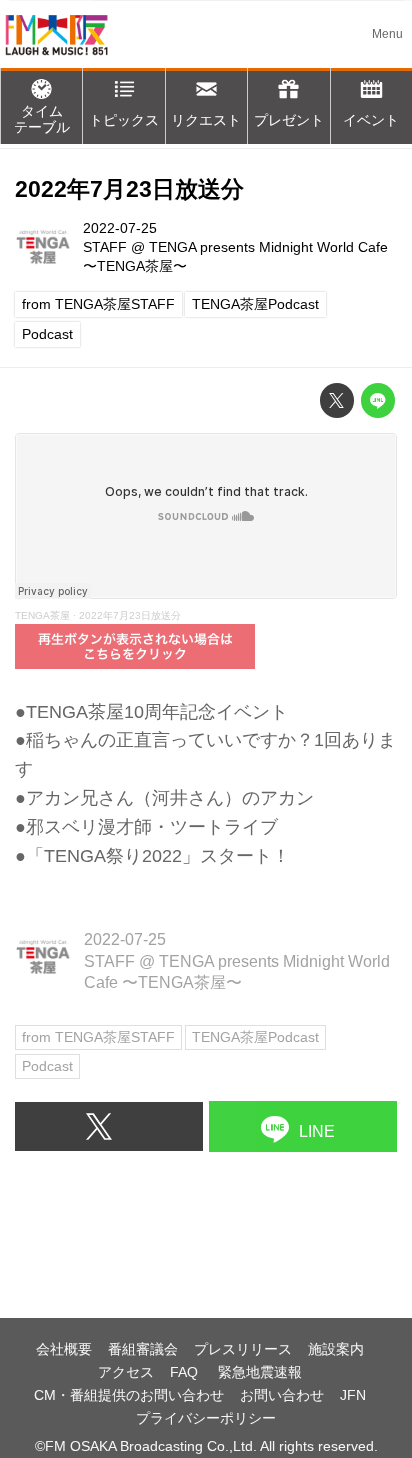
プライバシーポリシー (206, 1418)
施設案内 (336, 1349)
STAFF (105, 247)
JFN (353, 1395)
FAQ (186, 1372)
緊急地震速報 (260, 1372)
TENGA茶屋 (42, 615)
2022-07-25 (120, 228)
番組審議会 (143, 1349)
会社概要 (64, 1349)
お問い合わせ (282, 1395)
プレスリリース (243, 1349)
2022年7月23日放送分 (129, 189)
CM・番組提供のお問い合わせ (129, 1395)
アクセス (126, 1372)
